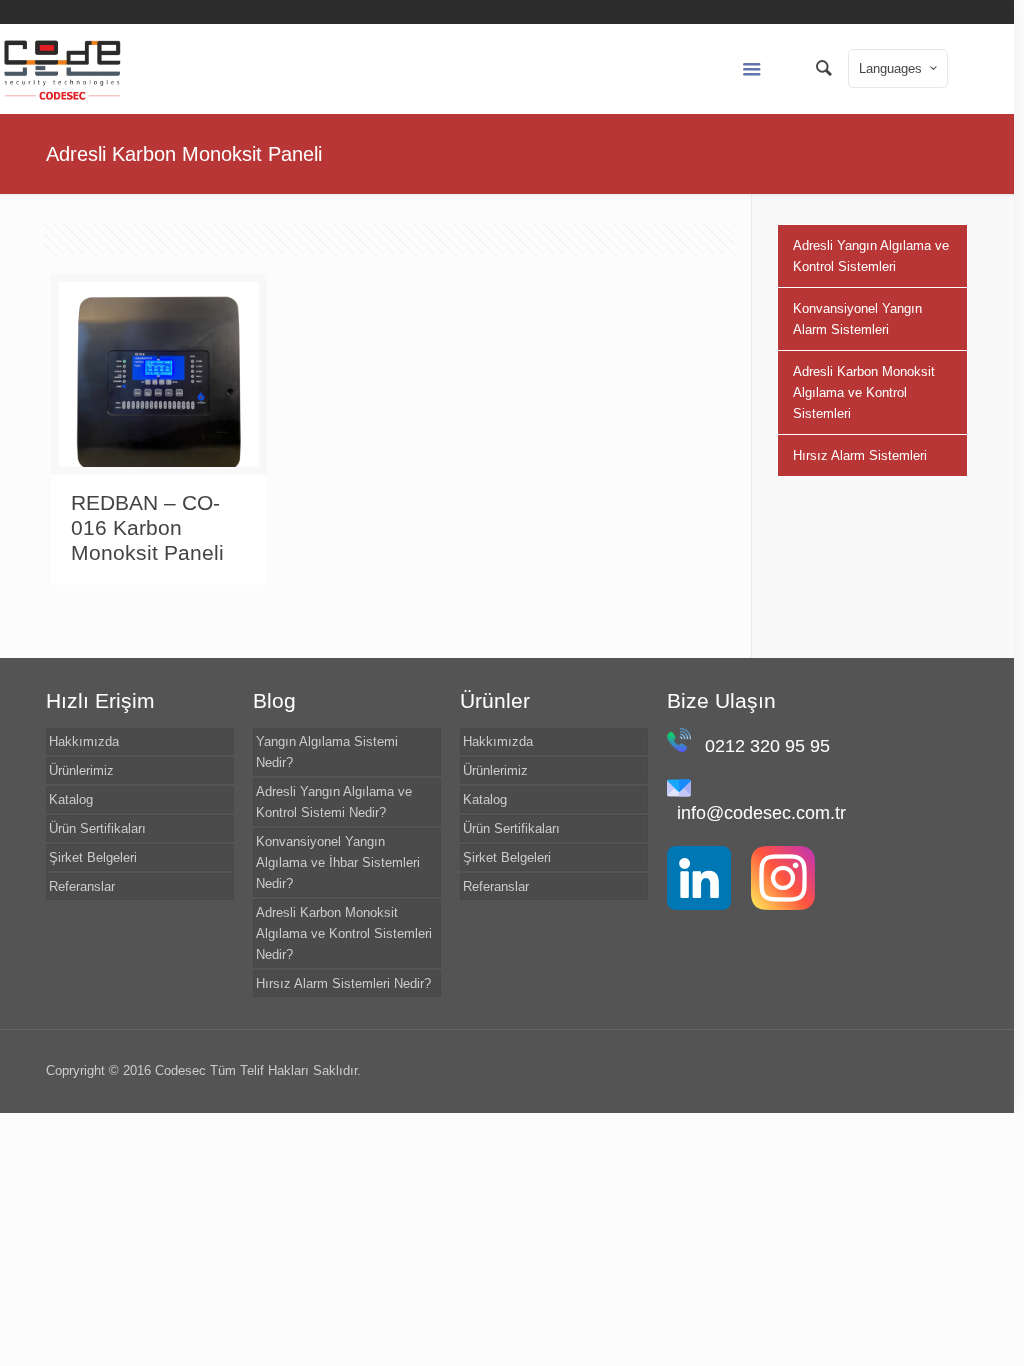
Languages (890, 68)
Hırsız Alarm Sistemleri (860, 455)
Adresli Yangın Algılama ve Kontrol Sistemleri (871, 256)
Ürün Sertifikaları (97, 828)
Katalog (71, 799)
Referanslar (82, 886)
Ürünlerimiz (81, 770)
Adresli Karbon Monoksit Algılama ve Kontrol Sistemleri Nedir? (344, 933)
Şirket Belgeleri (93, 857)
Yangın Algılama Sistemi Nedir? (327, 752)
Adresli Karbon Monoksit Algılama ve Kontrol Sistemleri (864, 392)
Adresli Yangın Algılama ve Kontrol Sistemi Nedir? (334, 802)
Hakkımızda (84, 741)
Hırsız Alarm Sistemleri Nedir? (343, 983)
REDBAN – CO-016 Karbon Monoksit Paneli (147, 527)
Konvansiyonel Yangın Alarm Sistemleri (857, 319)
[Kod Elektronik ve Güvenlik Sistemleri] (62, 69)
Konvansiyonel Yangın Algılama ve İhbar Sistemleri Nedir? (338, 862)
